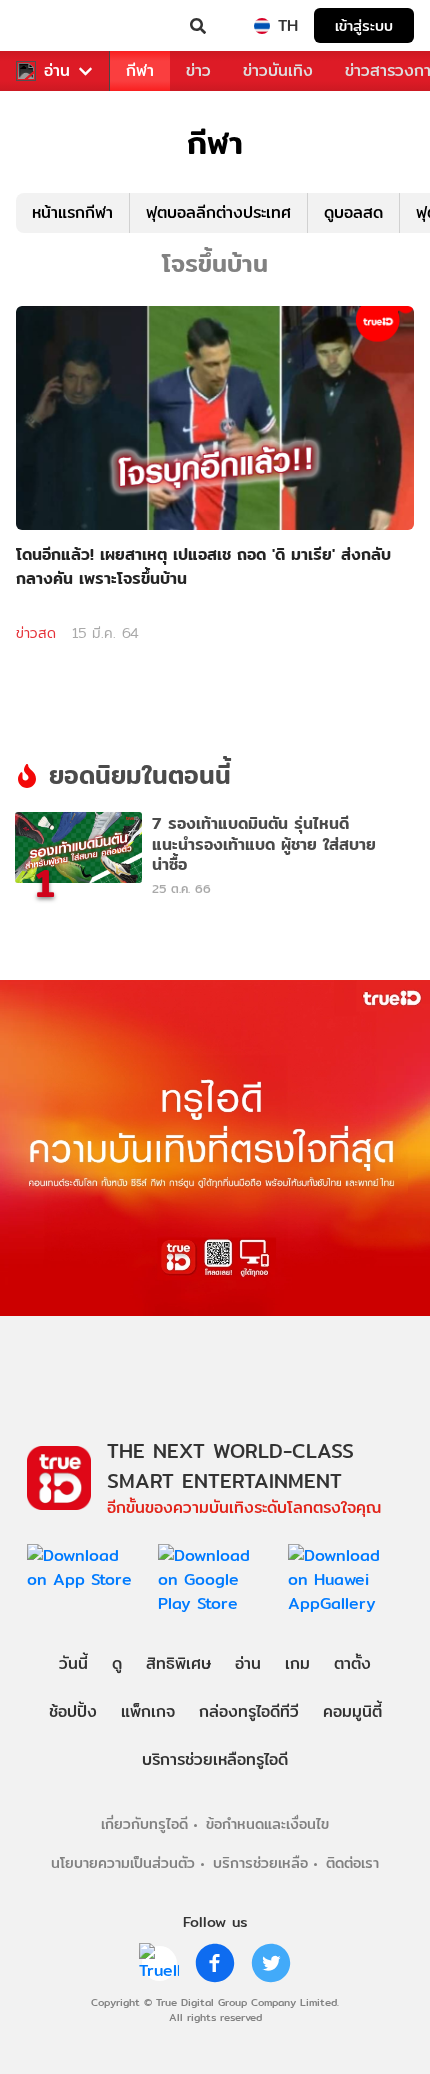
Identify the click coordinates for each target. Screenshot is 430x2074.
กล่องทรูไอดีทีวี (249, 1711)
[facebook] (215, 1963)
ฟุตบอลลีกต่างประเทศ (218, 212)
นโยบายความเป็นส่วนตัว (123, 1862)
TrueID (56, 26)
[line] (159, 1963)
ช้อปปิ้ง (73, 1711)
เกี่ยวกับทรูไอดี (144, 1823)
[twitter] (271, 1963)
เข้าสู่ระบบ (364, 25)
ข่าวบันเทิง (278, 70)
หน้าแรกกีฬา (72, 212)
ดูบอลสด (353, 212)
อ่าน (57, 71)
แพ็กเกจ (148, 1711)
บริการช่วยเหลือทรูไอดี (215, 1759)
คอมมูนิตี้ (352, 1711)
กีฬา (140, 70)
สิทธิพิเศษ (178, 1663)
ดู (117, 1663)
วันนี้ (73, 1663)
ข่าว (198, 70)
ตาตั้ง (352, 1663)
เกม (297, 1663)
